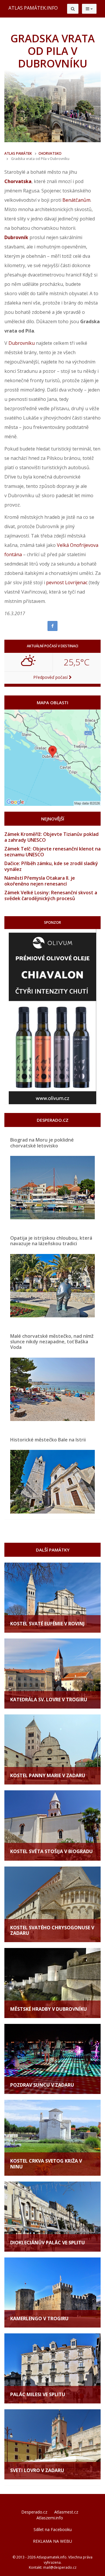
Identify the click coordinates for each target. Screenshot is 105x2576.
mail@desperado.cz (60, 2567)
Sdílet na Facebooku (53, 2529)
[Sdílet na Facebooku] (52, 626)
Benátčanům (76, 200)
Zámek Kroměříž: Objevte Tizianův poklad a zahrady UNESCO (51, 837)
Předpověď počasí (51, 677)
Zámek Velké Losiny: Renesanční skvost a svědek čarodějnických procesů (51, 895)
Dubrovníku (22, 343)
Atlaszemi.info (50, 2518)
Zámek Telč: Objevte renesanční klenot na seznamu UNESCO (52, 852)
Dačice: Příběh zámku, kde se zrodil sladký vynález (51, 866)
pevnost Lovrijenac (67, 582)
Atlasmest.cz (66, 2512)
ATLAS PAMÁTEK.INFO (33, 8)
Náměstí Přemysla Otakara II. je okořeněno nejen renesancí (40, 881)
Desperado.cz (34, 2512)
